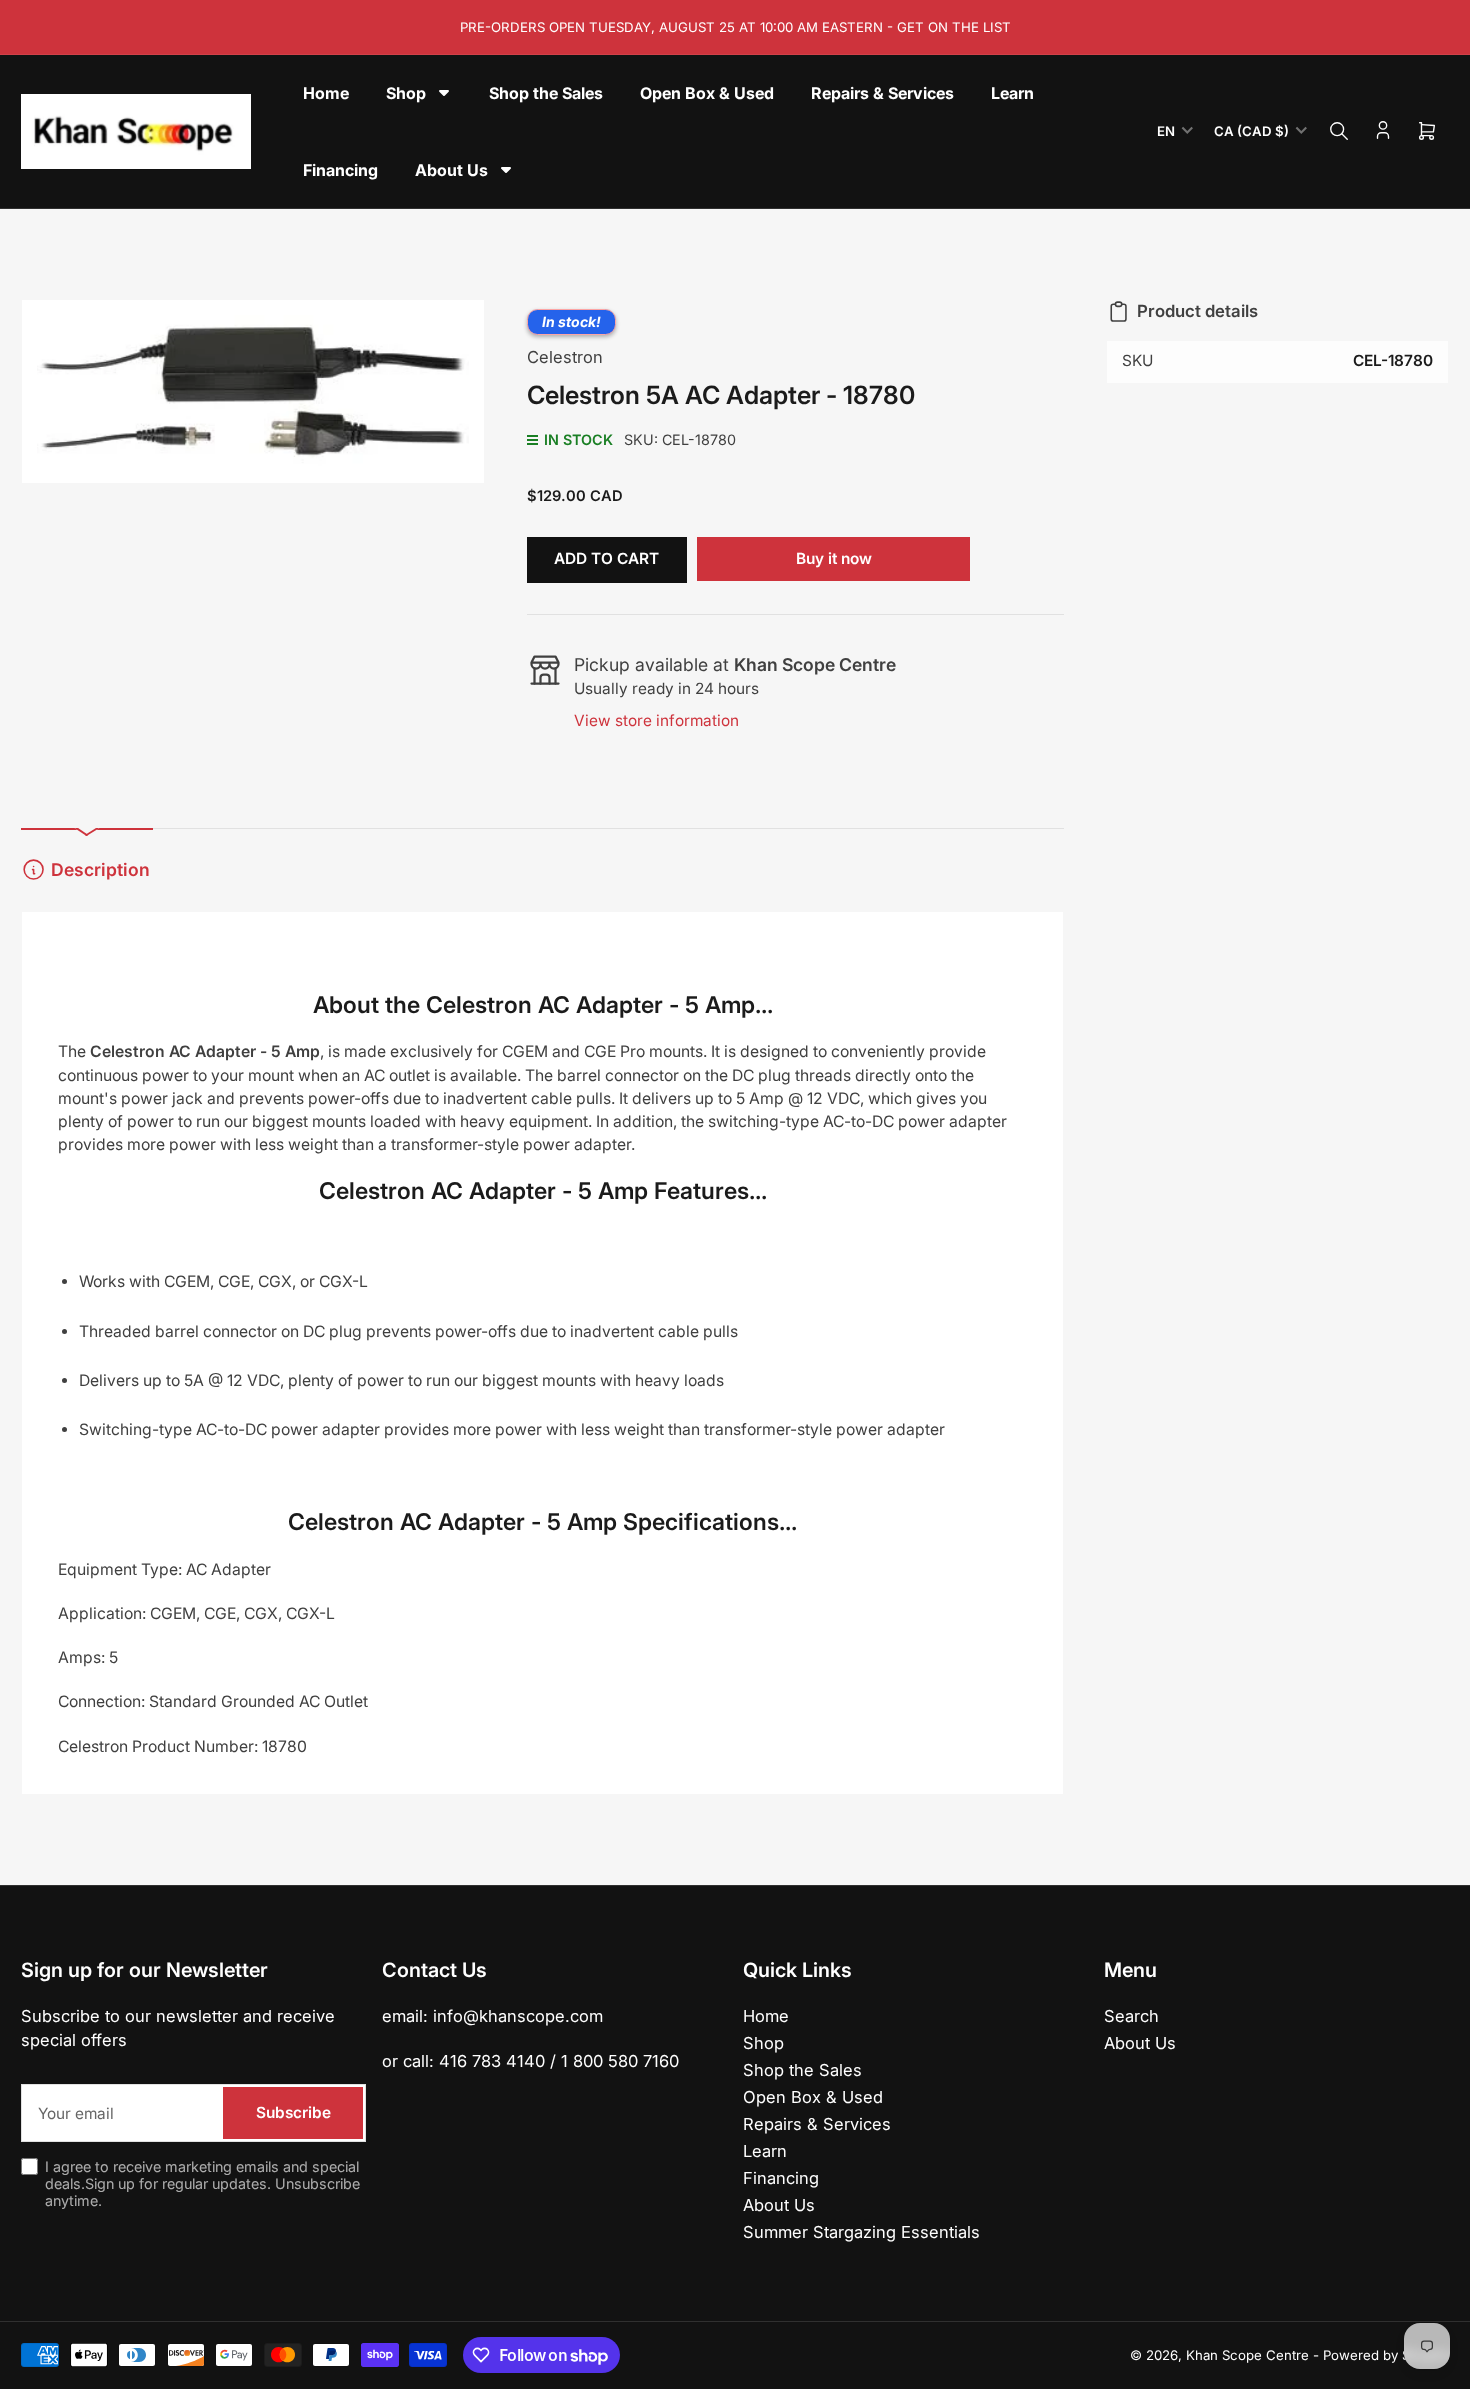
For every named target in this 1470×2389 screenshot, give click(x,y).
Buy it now (834, 558)
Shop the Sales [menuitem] (546, 93)
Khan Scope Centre (1247, 2355)
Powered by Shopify (1386, 2355)
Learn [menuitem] (1012, 93)
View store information (656, 720)
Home (766, 2016)
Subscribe (293, 2112)
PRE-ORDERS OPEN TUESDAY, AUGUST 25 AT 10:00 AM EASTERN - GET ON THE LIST (735, 27)
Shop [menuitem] (406, 93)
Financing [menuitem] (340, 170)
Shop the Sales (802, 2070)
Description (100, 869)
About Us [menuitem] (451, 170)
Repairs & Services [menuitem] (882, 93)
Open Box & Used (813, 2097)
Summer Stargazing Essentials (861, 2232)
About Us (779, 2205)
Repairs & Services (817, 2124)
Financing (781, 2178)
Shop (763, 2043)
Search (1131, 2016)
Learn (765, 2151)
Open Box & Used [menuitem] (707, 93)
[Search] (1339, 131)
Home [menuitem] (326, 93)
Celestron (565, 357)
